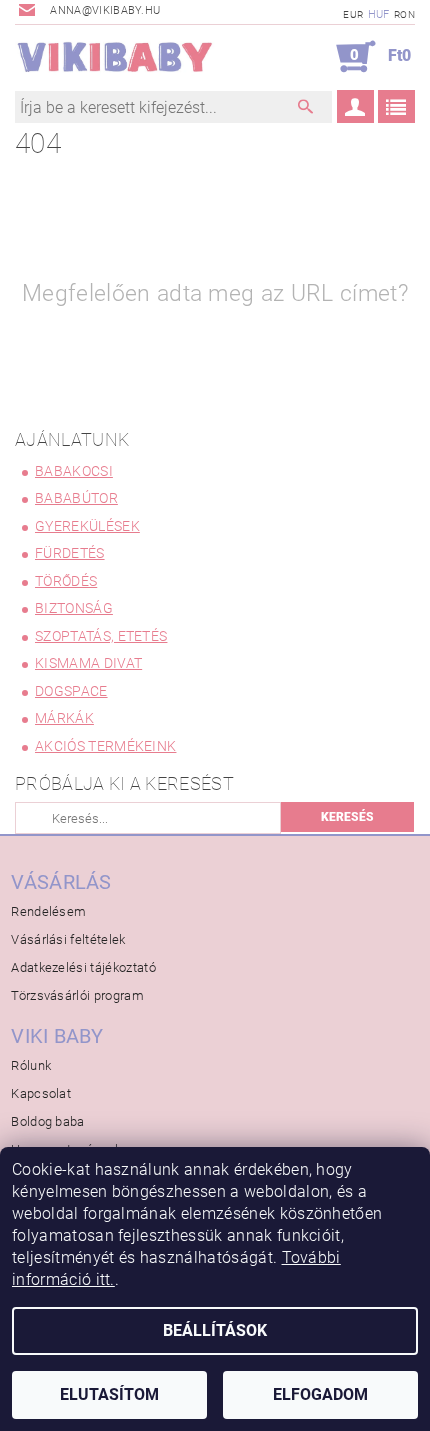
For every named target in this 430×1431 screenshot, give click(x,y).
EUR (353, 14)
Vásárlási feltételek (68, 939)
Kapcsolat (41, 1093)
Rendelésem (48, 911)
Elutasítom (109, 1394)
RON (404, 14)
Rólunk (31, 1065)
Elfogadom (320, 1394)
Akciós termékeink (105, 746)
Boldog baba (48, 1121)
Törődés (66, 581)
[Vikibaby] (115, 57)
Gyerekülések (87, 526)
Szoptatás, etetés (101, 636)
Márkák (64, 718)
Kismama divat (88, 663)
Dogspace (71, 691)
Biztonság (74, 608)
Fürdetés (70, 553)
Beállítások (215, 1330)
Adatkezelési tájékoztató (83, 967)
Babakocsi (74, 471)
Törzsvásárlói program (77, 995)
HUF (379, 14)
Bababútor (76, 498)
